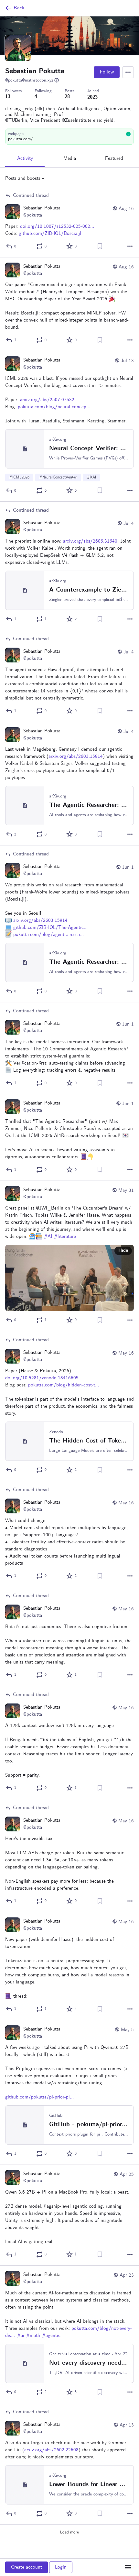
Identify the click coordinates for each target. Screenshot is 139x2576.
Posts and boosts (23, 178)
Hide (123, 1251)
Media (70, 159)
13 (8, 97)
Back (19, 8)
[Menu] (128, 72)
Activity (25, 159)
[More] (130, 246)
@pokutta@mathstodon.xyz (29, 80)
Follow (107, 72)
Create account (27, 2567)
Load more (69, 2532)
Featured (114, 159)
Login (61, 2567)
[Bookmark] (100, 246)
